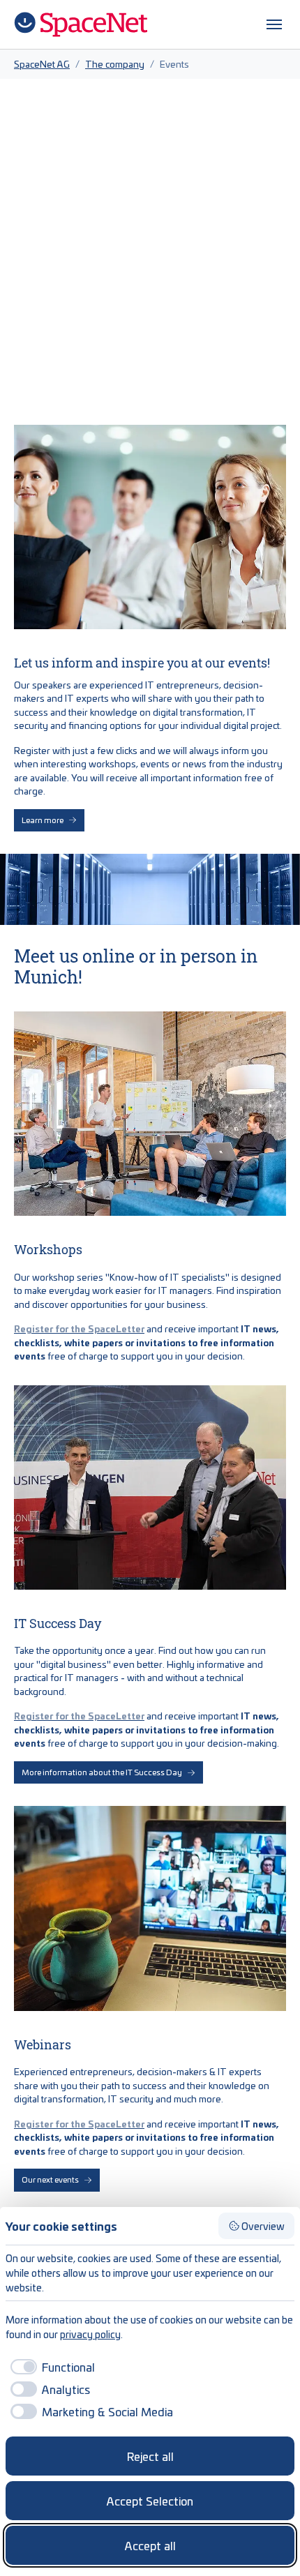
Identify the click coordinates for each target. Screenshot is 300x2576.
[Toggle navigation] (274, 24)
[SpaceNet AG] (81, 24)
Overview (263, 2226)
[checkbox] (50, 2367)
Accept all (150, 2545)
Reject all (150, 2456)
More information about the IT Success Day (102, 1772)
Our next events (50, 2179)
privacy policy (90, 2334)
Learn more (43, 820)
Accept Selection (150, 2501)
